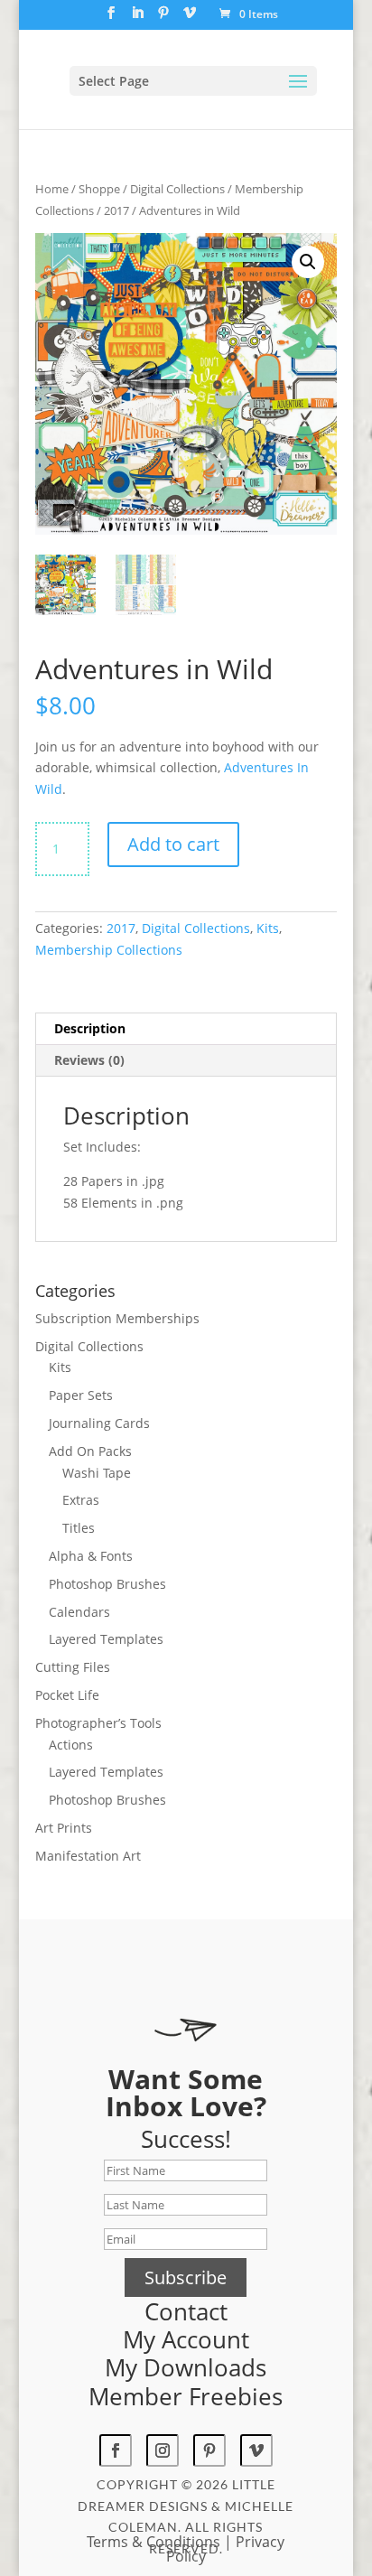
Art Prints (64, 1828)
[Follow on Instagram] (163, 2450)
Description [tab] (90, 1028)
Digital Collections (177, 189)
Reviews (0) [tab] (89, 1060)
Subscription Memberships (117, 1318)
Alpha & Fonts (91, 1556)
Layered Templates (106, 1639)
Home (52, 189)
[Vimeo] (190, 18)
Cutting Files (73, 1667)
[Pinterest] (163, 18)
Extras (81, 1500)
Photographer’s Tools (98, 1723)
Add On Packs (90, 1451)
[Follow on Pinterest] (209, 2450)
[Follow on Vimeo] (256, 2450)
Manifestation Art (88, 1856)
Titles (79, 1528)
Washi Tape (97, 1473)
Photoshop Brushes (107, 1584)
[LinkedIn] (137, 18)
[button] (308, 262)
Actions (71, 1745)
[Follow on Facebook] (116, 2450)
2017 (116, 210)
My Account (186, 2339)
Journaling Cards (99, 1423)
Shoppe (99, 189)
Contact (186, 2311)
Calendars (79, 1612)
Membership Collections (109, 950)
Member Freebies (186, 2396)
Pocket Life (67, 1695)
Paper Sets (81, 1395)
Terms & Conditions (153, 2542)
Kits (268, 928)
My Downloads (186, 2367)
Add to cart (173, 844)
